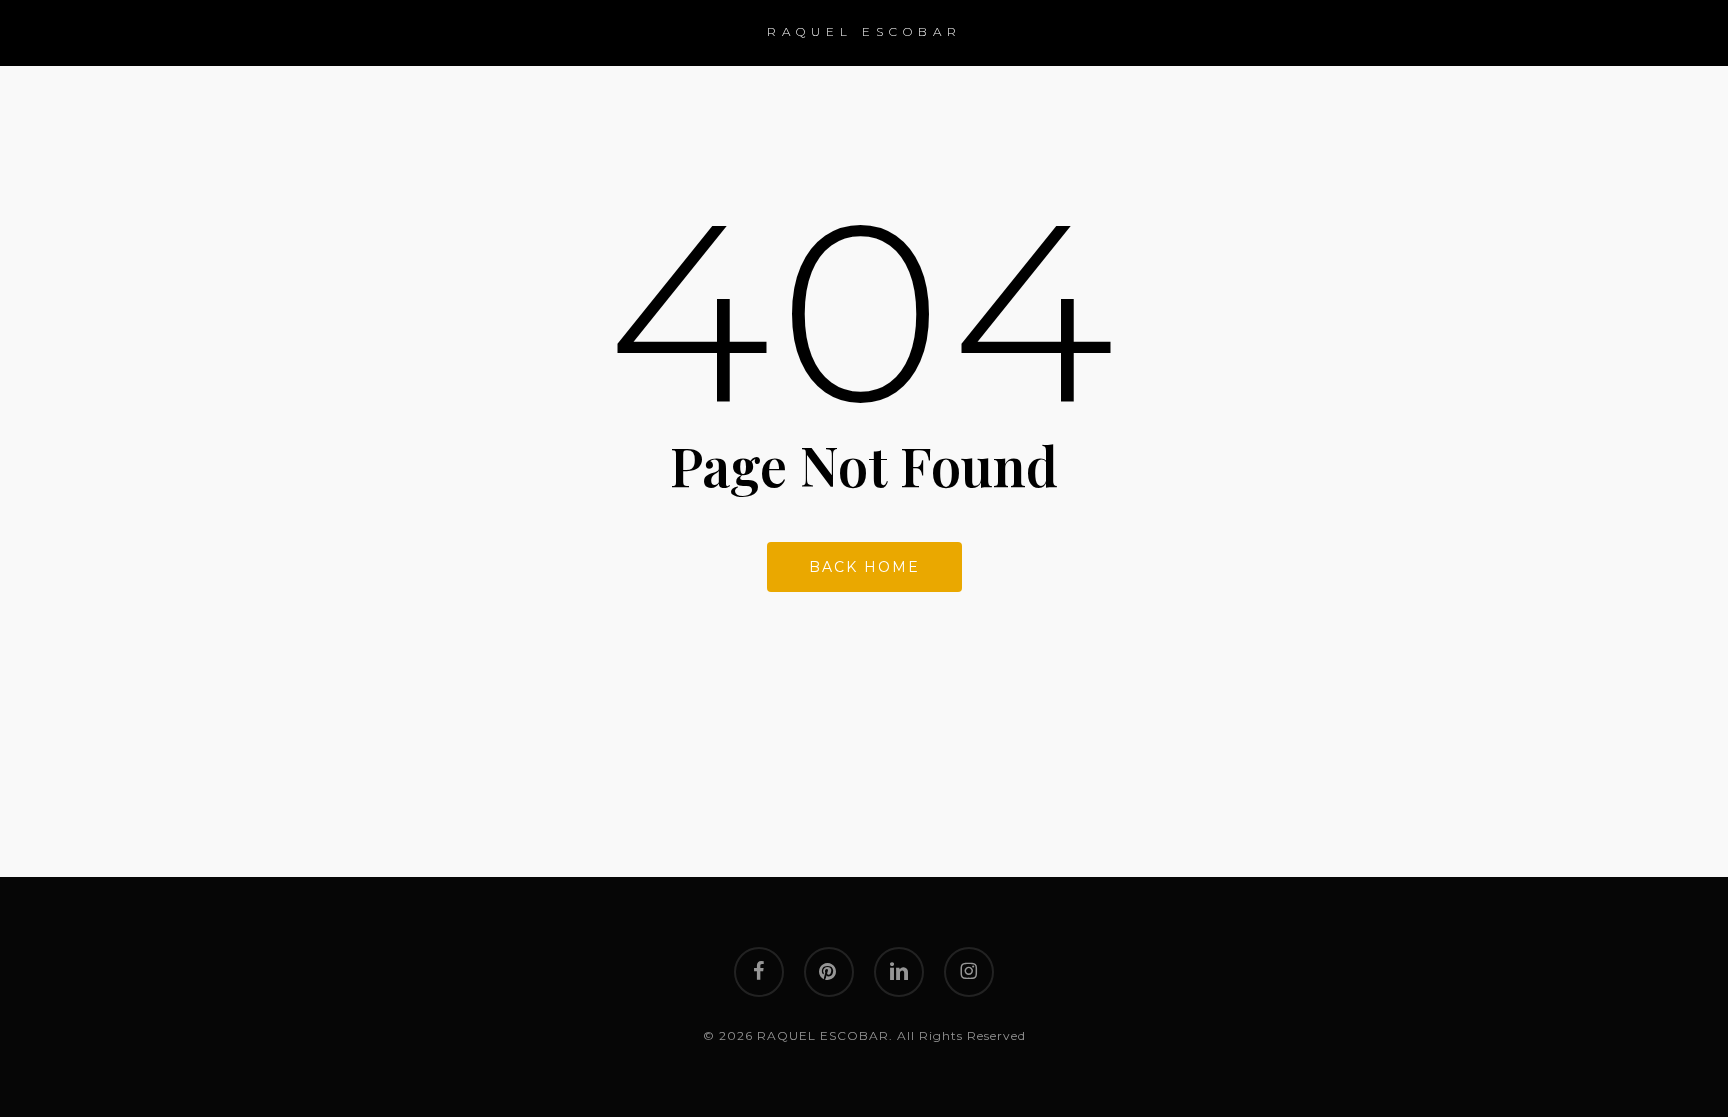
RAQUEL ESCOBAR (864, 31)
